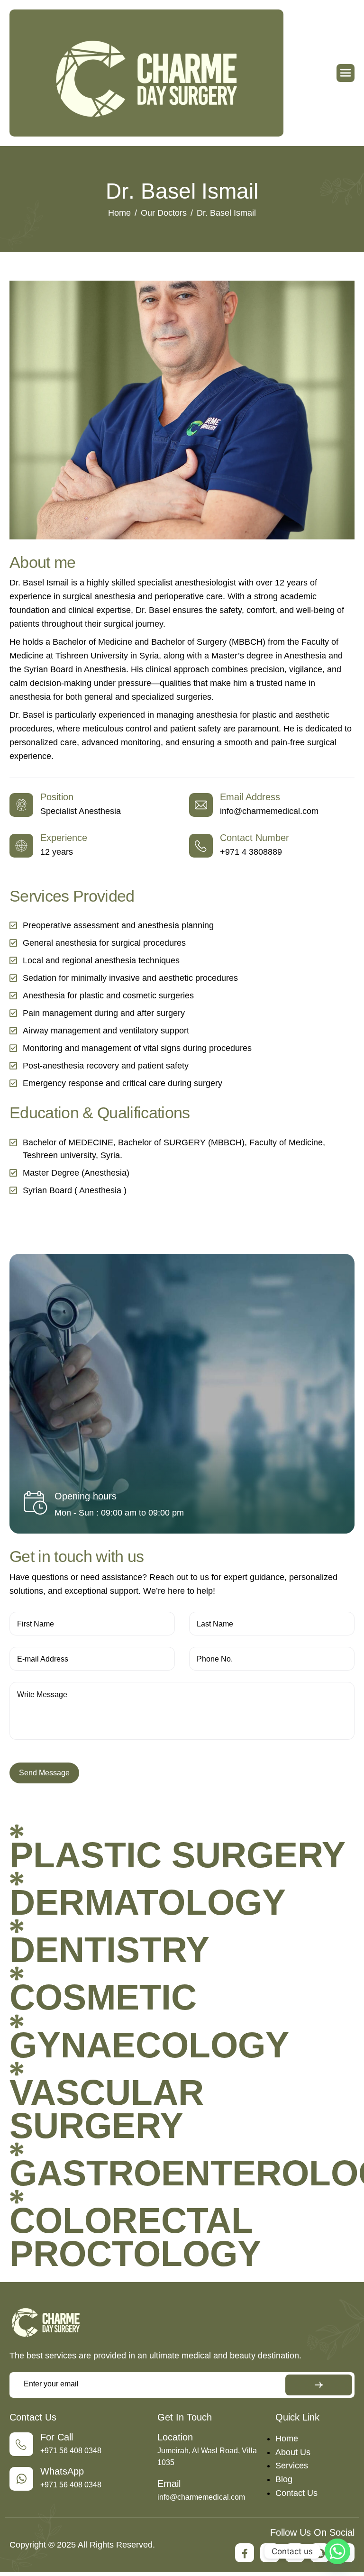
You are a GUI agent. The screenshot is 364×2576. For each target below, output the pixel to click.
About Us (293, 2452)
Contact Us (296, 2493)
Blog (284, 2479)
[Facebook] (245, 2553)
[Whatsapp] (337, 2551)
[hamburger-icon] (346, 73)
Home (287, 2439)
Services (292, 2466)
